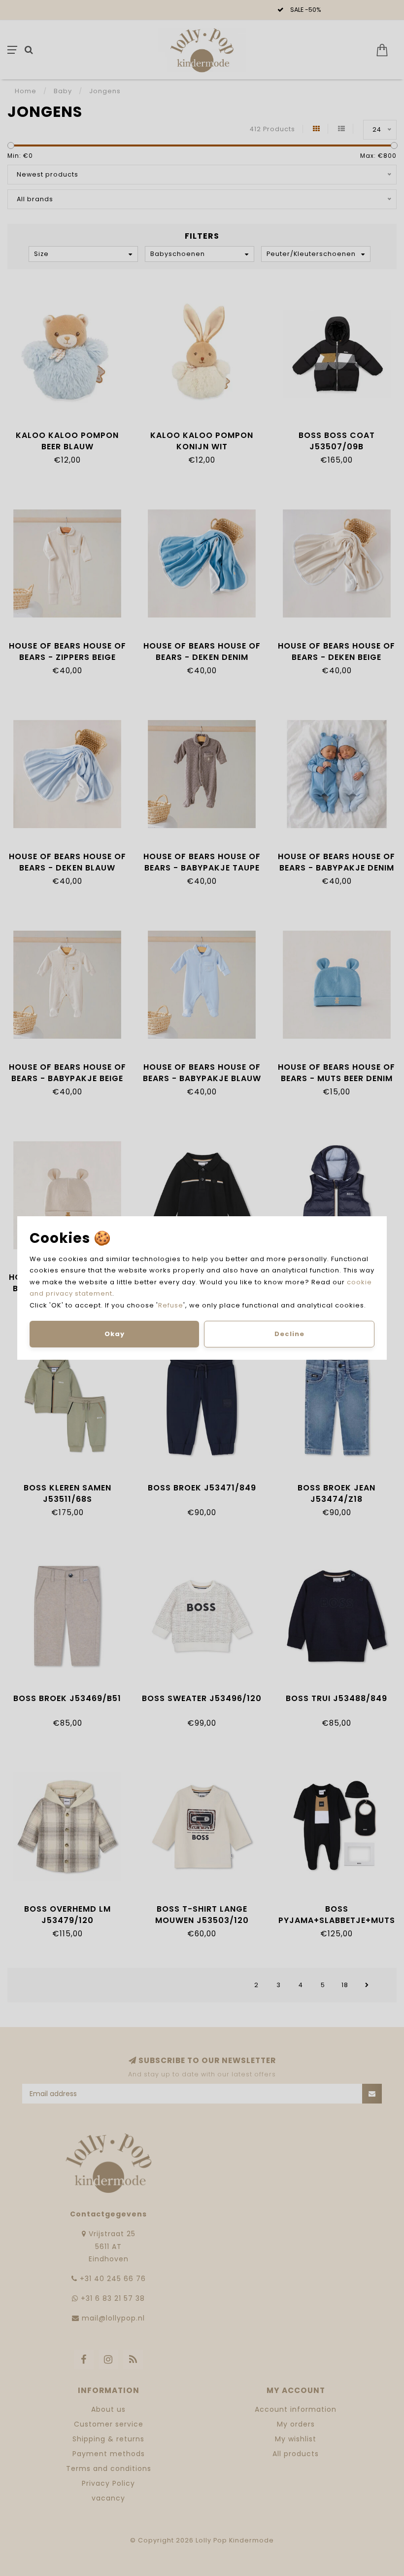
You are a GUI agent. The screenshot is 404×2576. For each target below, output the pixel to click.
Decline (289, 1334)
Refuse (171, 1305)
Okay (115, 1334)
